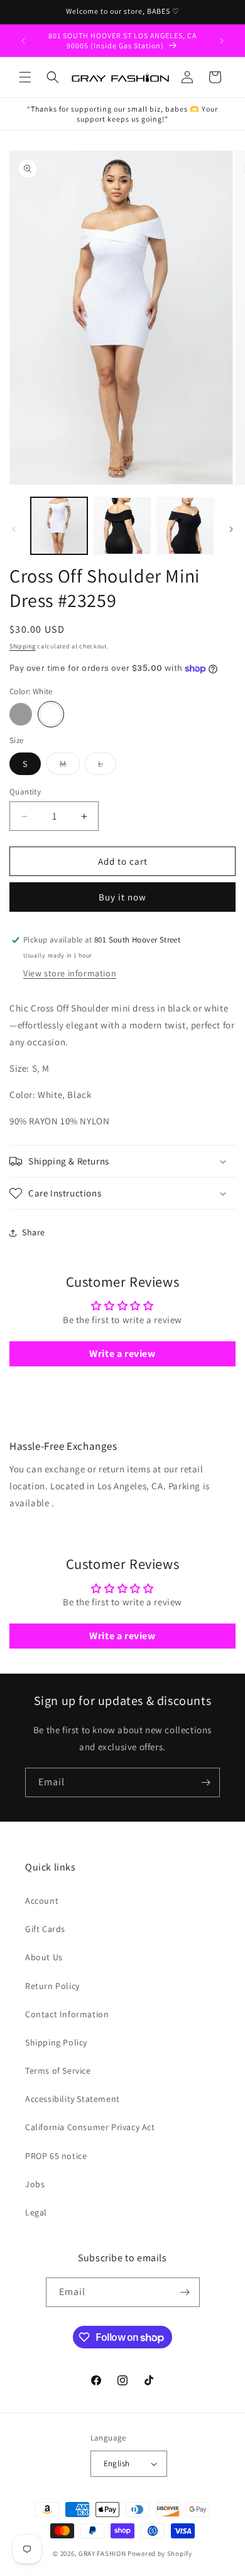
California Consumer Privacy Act (90, 2127)
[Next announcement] (222, 41)
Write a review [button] (122, 1354)
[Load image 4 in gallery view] (185, 525)
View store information (70, 973)
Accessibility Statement (73, 2099)
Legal (36, 2212)
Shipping (23, 646)
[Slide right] (231, 529)
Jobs (35, 2184)
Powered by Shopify (160, 2553)
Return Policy (52, 1986)
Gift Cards (45, 1929)
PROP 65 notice (56, 2156)
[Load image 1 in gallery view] (59, 525)
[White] (51, 714)
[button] (25, 77)
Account (42, 1901)
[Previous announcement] (23, 41)
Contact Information (67, 2014)
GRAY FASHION (102, 2553)
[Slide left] (14, 529)
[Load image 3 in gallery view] (122, 525)
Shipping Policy (56, 2042)
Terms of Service (58, 2071)
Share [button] (34, 1232)
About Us (44, 1957)
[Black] (21, 714)
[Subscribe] (205, 1782)
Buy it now (122, 897)
